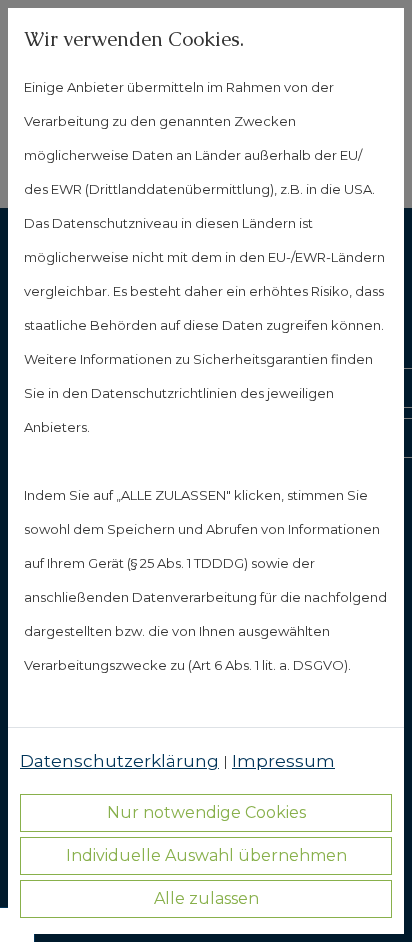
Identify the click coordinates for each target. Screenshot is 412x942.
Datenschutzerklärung (119, 761)
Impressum (283, 761)
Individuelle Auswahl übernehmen (206, 855)
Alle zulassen (206, 898)
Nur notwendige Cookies (206, 812)
